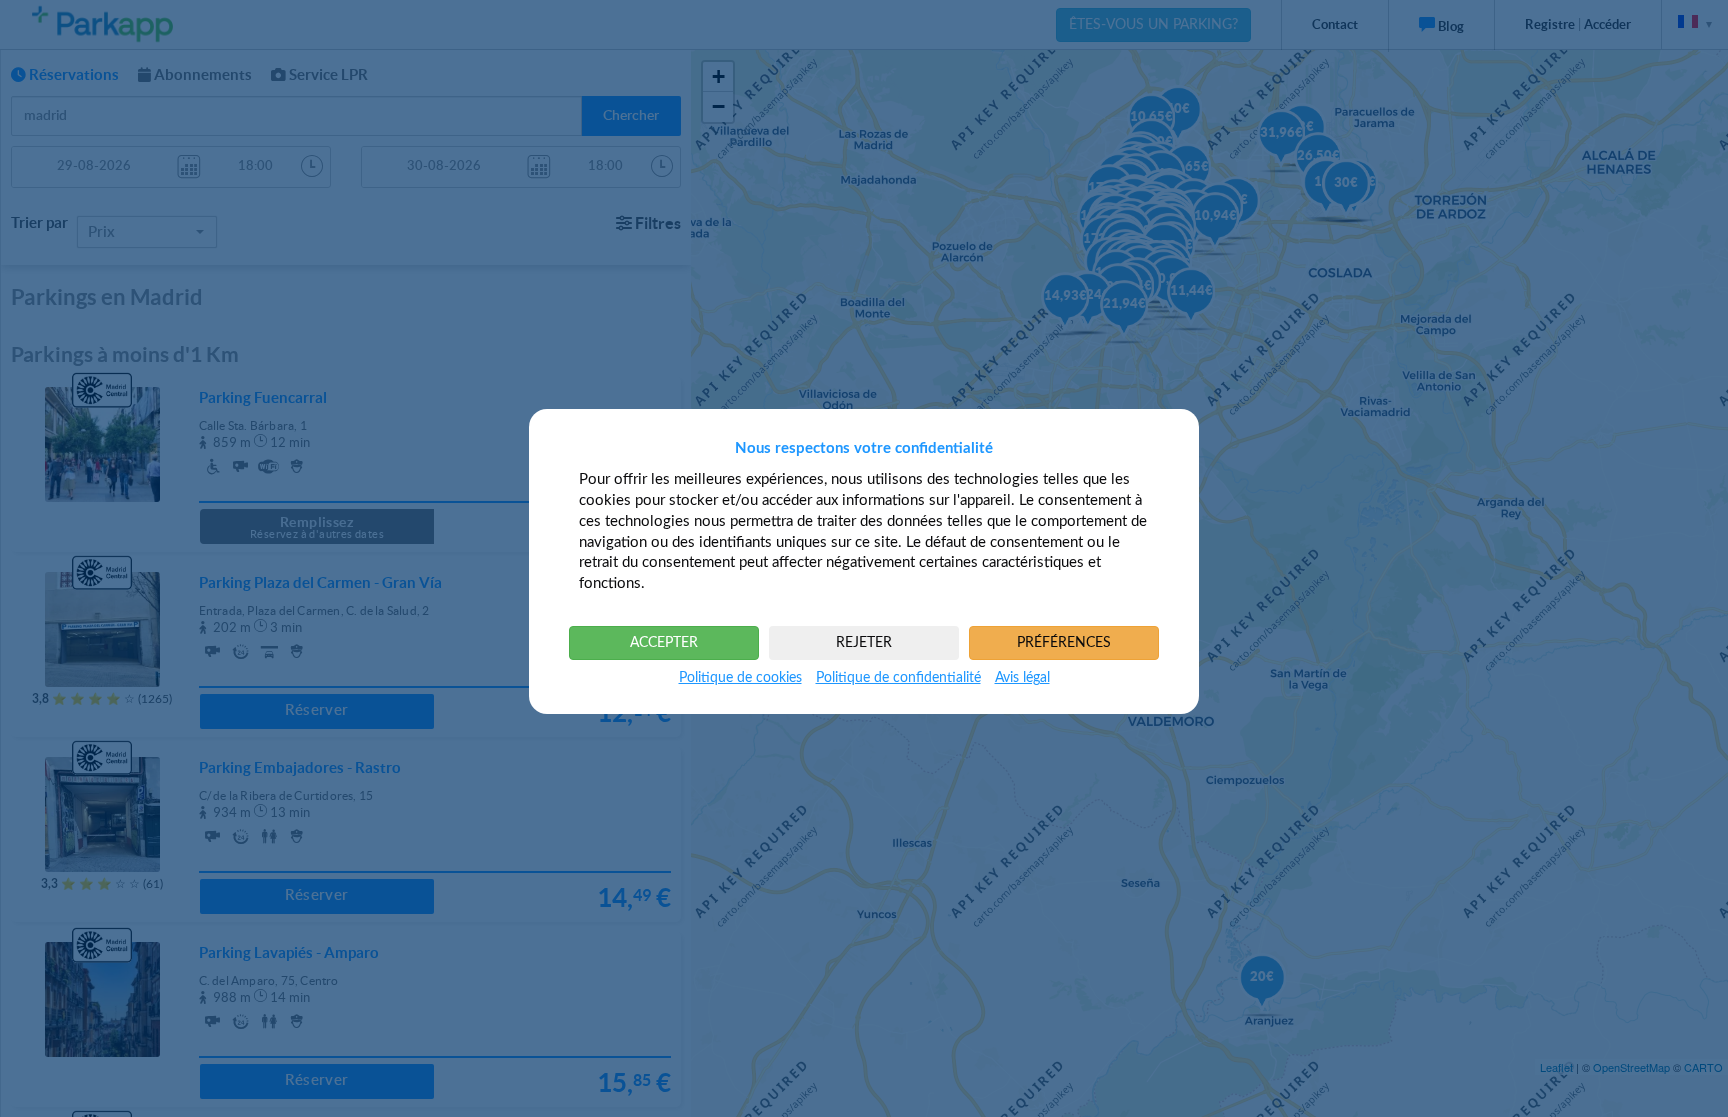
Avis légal (1022, 678)
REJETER (864, 643)
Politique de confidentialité (898, 678)
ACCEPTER (664, 643)
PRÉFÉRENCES (1064, 643)
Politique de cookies (740, 678)
